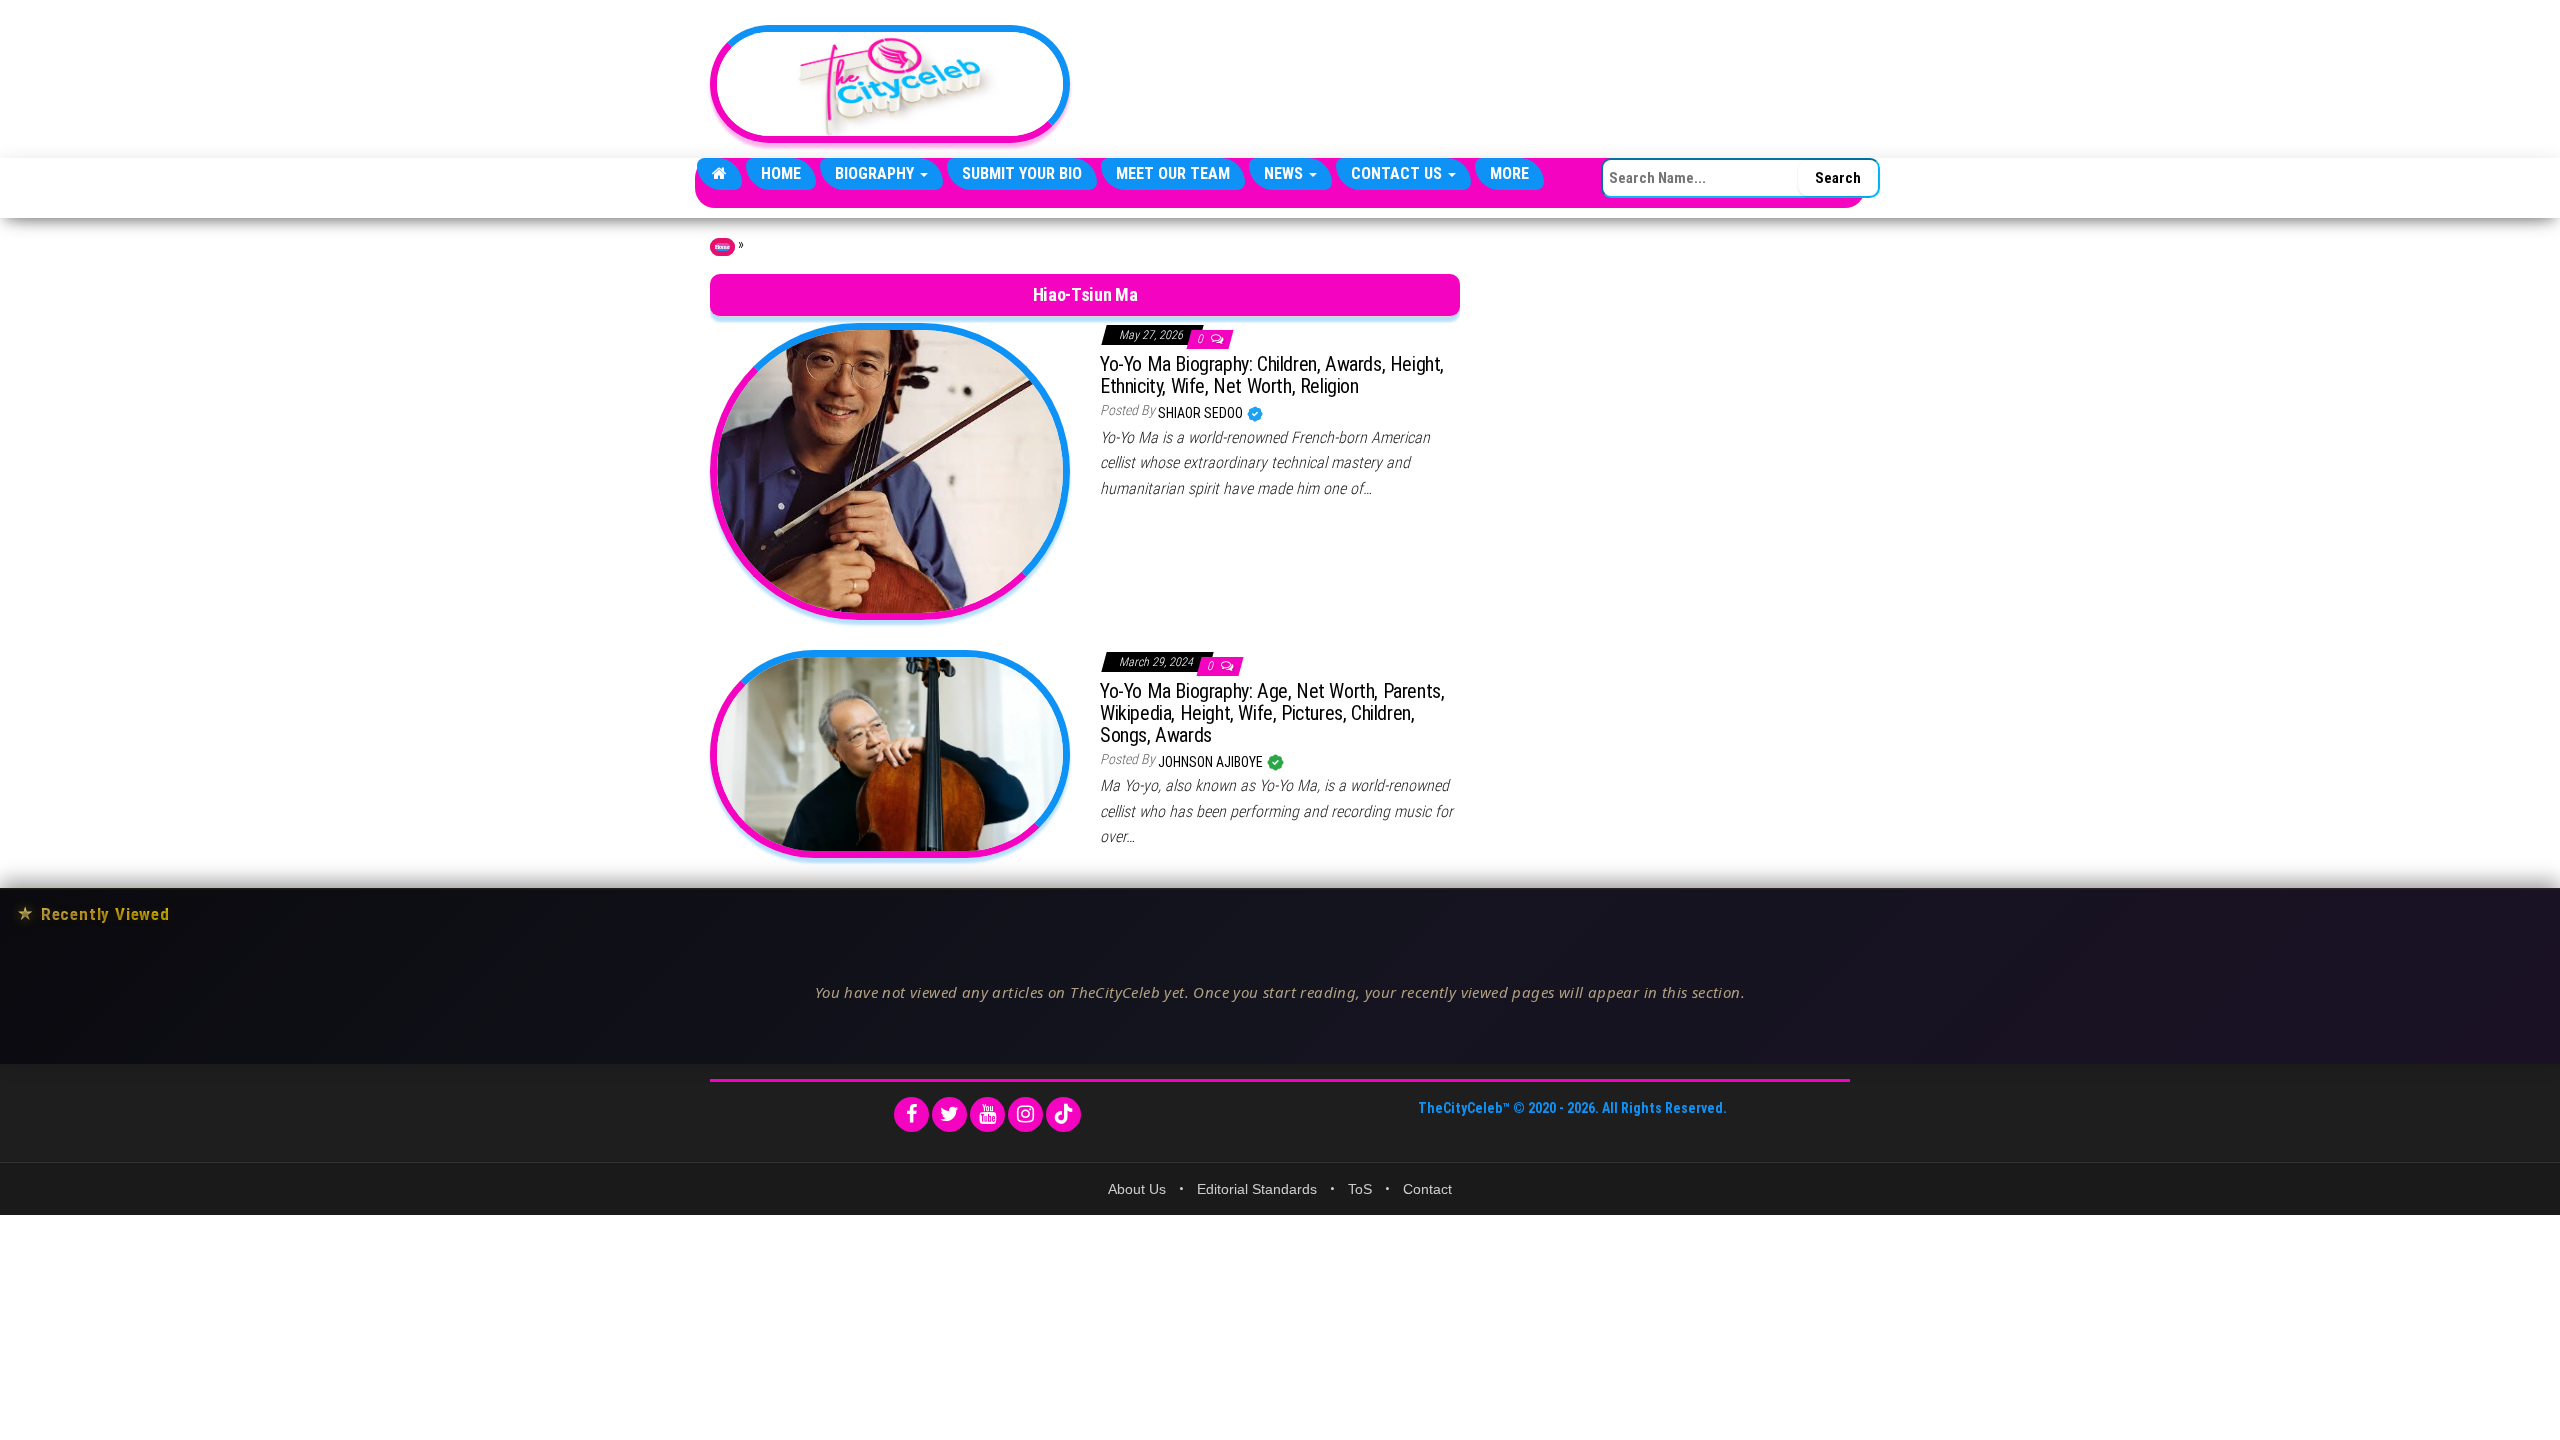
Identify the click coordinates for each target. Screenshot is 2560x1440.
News (1285, 173)
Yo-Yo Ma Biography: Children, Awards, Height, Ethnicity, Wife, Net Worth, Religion (1272, 375)
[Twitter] (949, 1114)
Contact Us (1398, 173)
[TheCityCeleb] (719, 174)
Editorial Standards (1257, 1189)
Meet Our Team (1173, 173)
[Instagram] (1025, 1114)
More (1509, 173)
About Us (1137, 1189)
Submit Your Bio (1022, 173)
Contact (1427, 1189)
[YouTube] (987, 1114)
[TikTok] (1063, 1114)
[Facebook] (911, 1114)
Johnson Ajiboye (1212, 762)
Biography (876, 173)
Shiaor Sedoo (1202, 413)
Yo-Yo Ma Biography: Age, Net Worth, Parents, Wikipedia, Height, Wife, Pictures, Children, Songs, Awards (1272, 713)
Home (781, 173)
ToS (1360, 1189)
